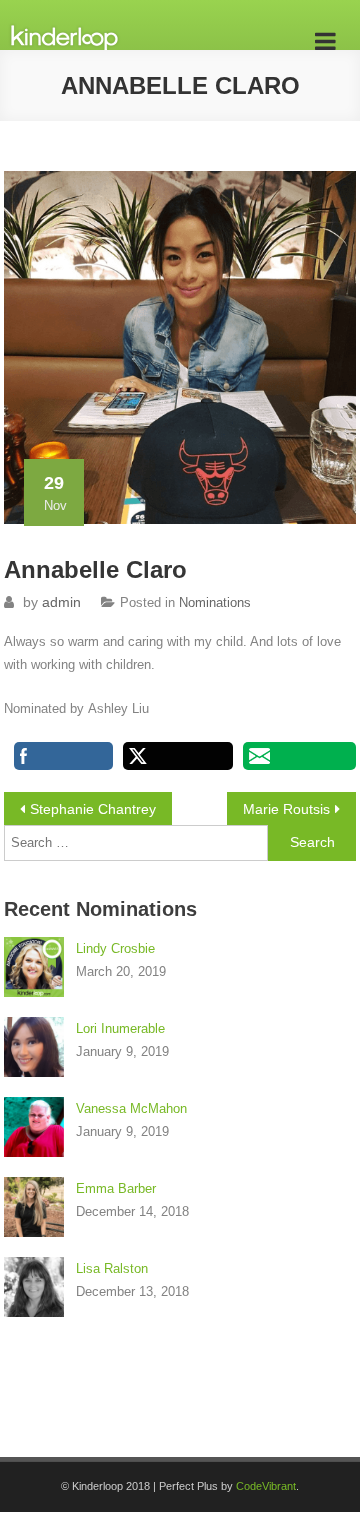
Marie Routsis (286, 809)
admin (61, 602)
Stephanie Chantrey (93, 809)
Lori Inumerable (120, 1028)
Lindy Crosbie (115, 948)
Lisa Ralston (112, 1268)
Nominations (215, 602)
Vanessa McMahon (131, 1108)
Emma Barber (116, 1188)
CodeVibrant (266, 1486)
